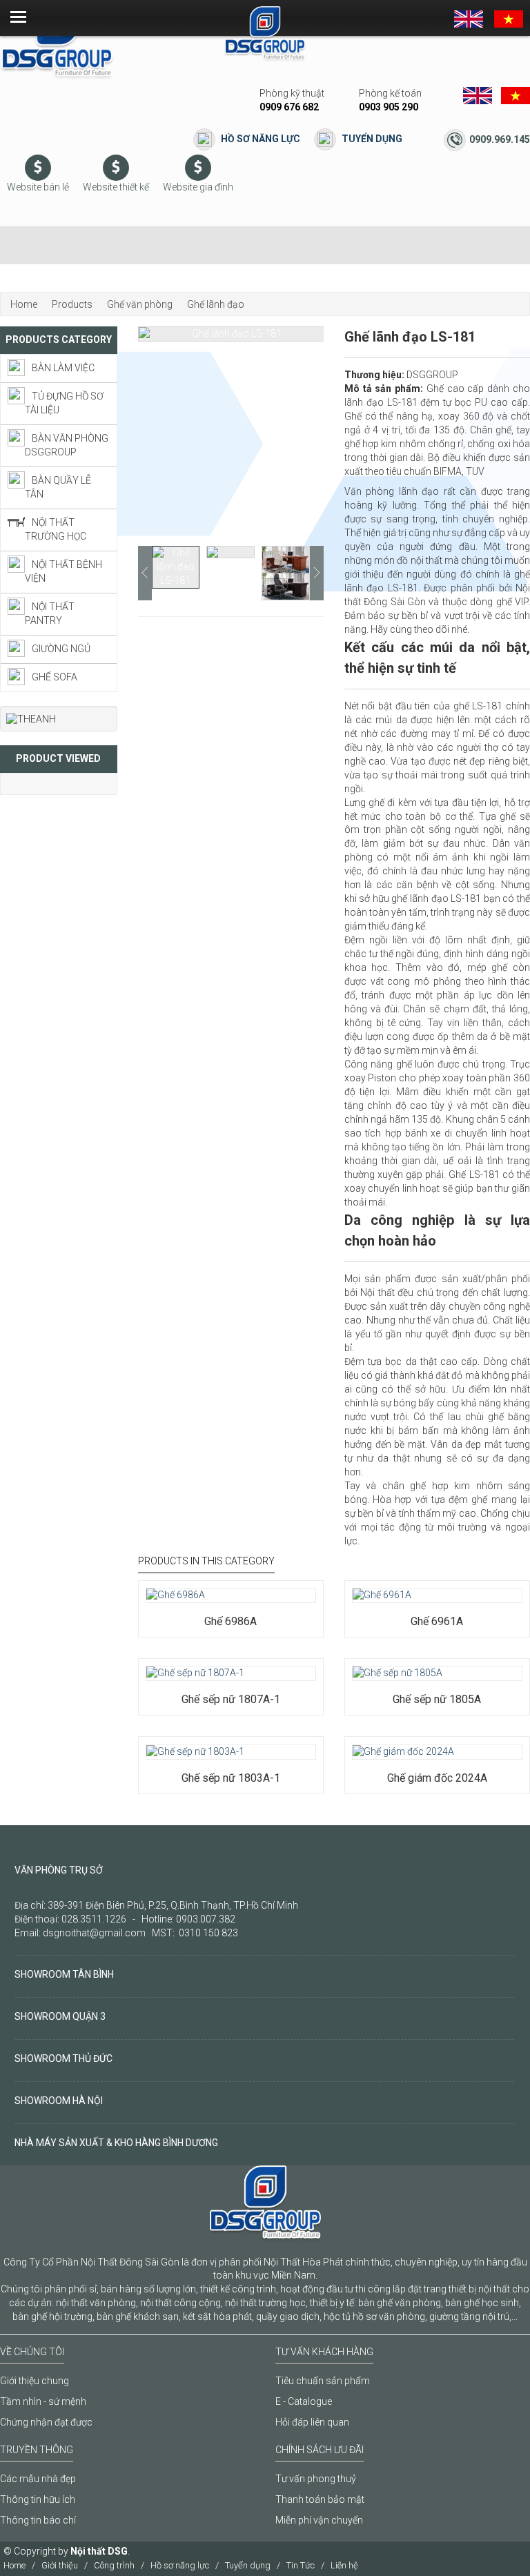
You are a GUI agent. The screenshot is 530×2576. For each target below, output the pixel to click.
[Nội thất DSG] (57, 41)
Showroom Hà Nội (59, 2101)
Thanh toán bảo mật (320, 2499)
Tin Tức (301, 2565)
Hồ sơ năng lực (261, 139)
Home (14, 2565)
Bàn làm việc (63, 368)
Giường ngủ (61, 649)
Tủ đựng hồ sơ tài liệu (64, 403)
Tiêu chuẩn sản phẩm (323, 2381)
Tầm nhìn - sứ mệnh (43, 2401)
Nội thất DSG (99, 2551)
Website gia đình (198, 187)
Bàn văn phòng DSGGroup (67, 445)
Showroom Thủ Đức (63, 2058)
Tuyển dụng (372, 139)
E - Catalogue (304, 2401)
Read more (187, 1580)
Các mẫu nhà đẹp (38, 2479)
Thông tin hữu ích (38, 2499)
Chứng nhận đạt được (46, 2422)
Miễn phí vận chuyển (319, 2520)
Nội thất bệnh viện (63, 571)
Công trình (114, 2565)
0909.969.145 (500, 139)
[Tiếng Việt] (509, 18)
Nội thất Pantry (50, 613)
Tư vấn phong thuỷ (316, 2479)
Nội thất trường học (56, 529)
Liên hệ (344, 2565)
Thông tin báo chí (38, 2520)
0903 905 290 (389, 107)
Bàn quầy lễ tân (58, 487)
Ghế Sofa (55, 677)
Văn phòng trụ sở (59, 1870)
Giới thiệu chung (35, 2381)
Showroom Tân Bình (64, 1974)
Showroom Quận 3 (60, 2016)
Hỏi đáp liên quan (312, 2422)
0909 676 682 (289, 107)
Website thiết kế (116, 187)
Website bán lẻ (38, 187)
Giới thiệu (60, 2565)
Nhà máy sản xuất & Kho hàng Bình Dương (116, 2143)
